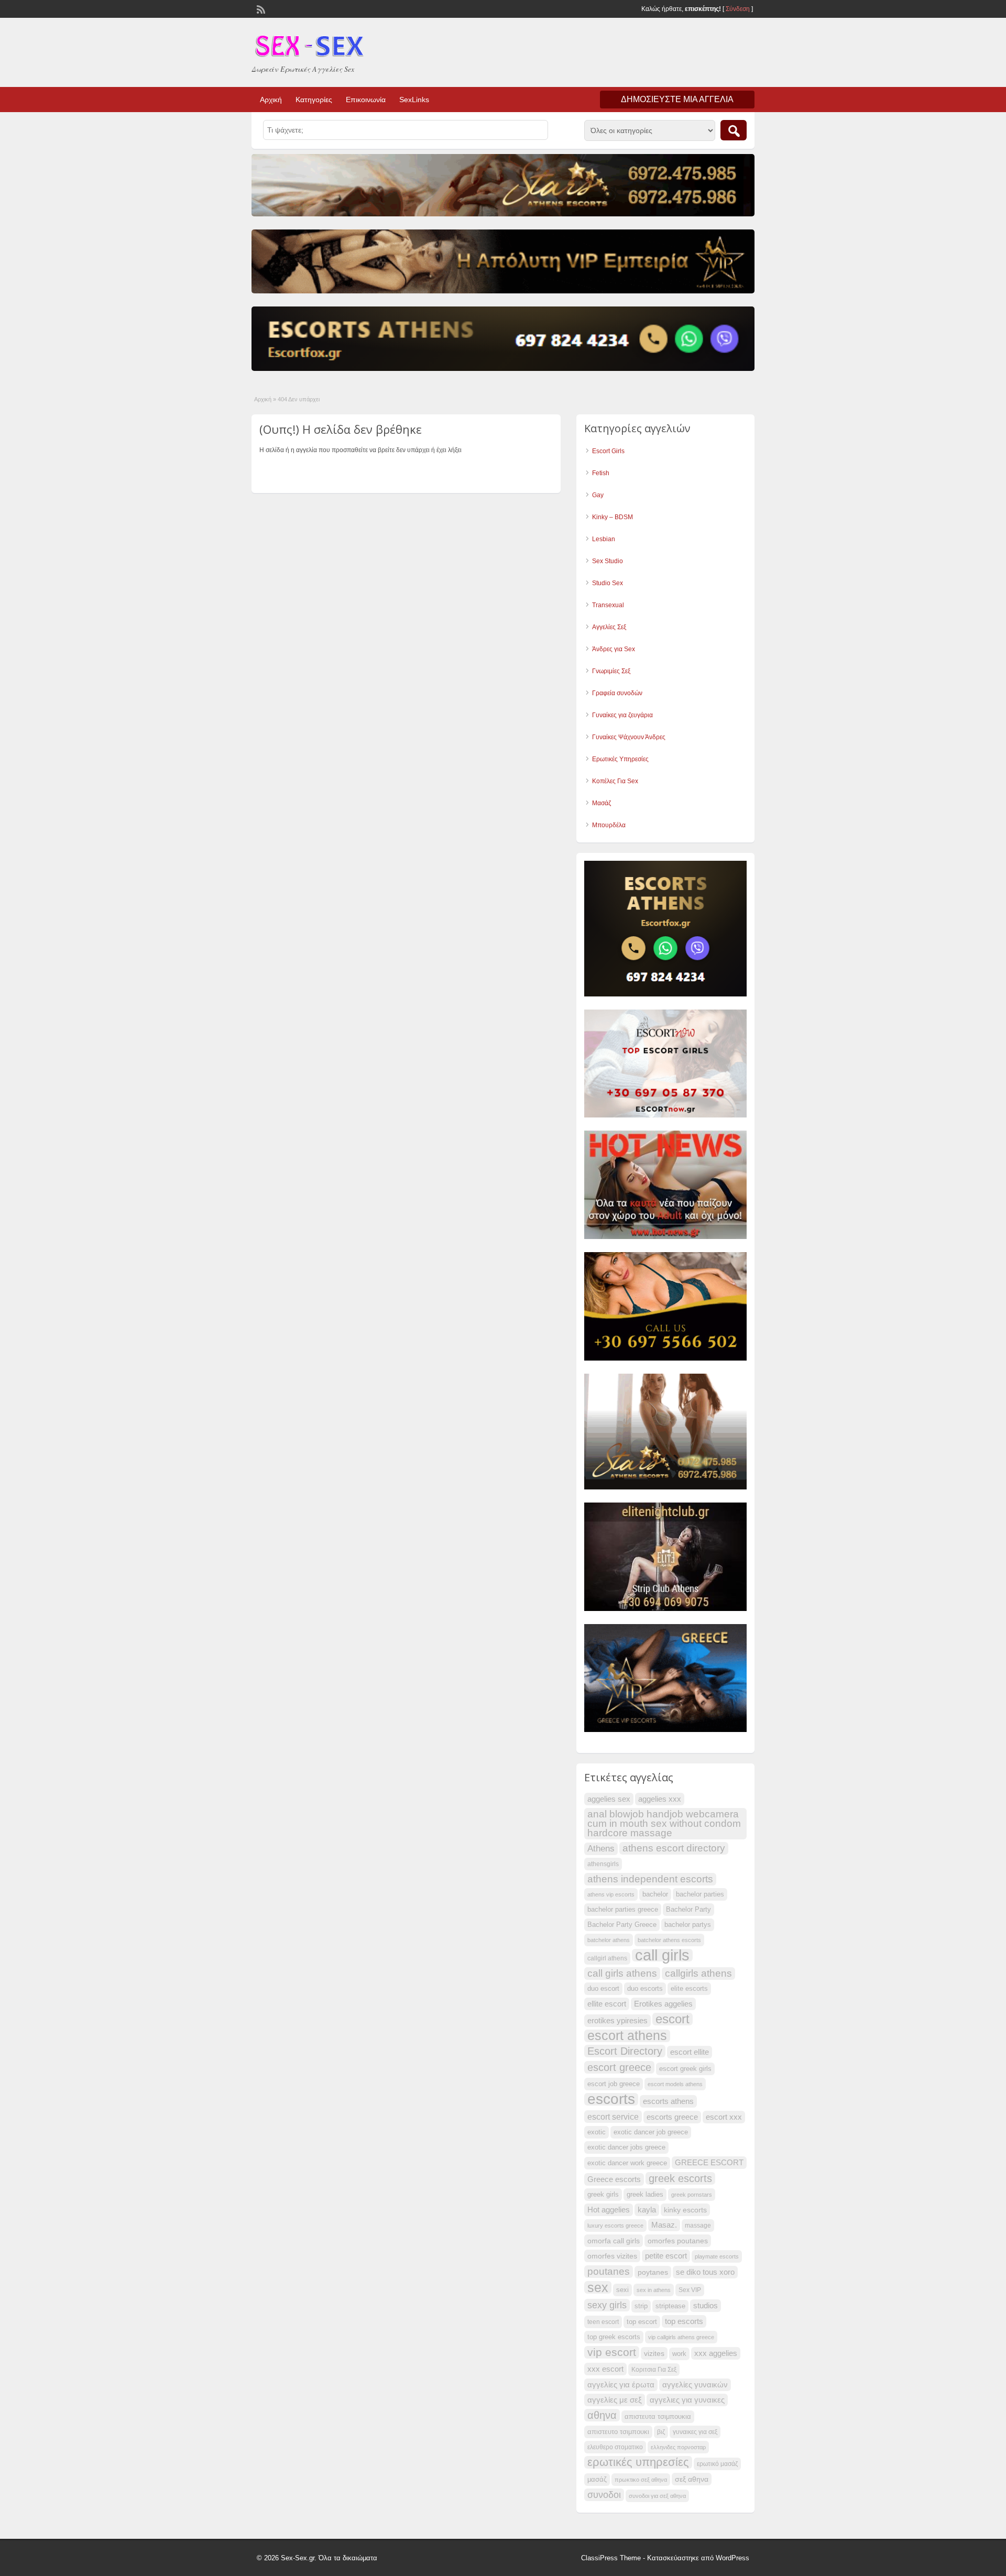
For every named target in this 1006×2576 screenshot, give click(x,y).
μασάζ (597, 2480)
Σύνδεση (738, 9)
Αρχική (271, 100)
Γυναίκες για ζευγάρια (622, 715)
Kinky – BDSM (613, 517)
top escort (642, 2322)
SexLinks (414, 100)
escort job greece (614, 2084)
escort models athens (675, 2084)
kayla (647, 2210)
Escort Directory (625, 2051)
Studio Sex (608, 583)
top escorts (684, 2321)
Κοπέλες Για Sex (615, 781)
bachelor (655, 1894)
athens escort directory (674, 1848)
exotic (597, 2132)
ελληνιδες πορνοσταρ (678, 2447)
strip (641, 2306)
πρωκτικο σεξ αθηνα (641, 2480)
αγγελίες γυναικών (695, 2385)
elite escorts (689, 1989)
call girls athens (622, 1973)
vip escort (612, 2352)
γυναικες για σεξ (695, 2432)
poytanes (653, 2272)
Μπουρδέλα (609, 825)
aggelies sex (609, 1799)
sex (598, 2287)
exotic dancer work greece (627, 2163)
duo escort (603, 1989)
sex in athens (654, 2290)
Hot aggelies (609, 2210)
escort (673, 2019)
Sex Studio (608, 561)
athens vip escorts (611, 1894)
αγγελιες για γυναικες (687, 2400)
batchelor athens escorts (669, 1940)
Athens (601, 1849)
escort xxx (724, 2117)
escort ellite (690, 2052)
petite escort (666, 2256)
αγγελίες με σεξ (615, 2400)
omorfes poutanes (678, 2241)
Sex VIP (690, 2290)
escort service (613, 2117)
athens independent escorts (650, 1879)
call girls (662, 1955)
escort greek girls (685, 2069)
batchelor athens (609, 1940)
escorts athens (668, 2101)
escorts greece (672, 2117)
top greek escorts (614, 2337)
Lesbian (604, 539)
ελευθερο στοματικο (615, 2447)
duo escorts (645, 1989)
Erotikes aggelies (663, 2004)
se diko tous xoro (705, 2272)
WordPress (732, 2558)
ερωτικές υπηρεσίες (638, 2462)
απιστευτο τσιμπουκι (618, 2432)
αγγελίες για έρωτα (621, 2385)
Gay (598, 495)
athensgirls (603, 1864)
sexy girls (607, 2305)
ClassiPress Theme (611, 2558)
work (679, 2354)
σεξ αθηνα (692, 2479)
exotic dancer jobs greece (626, 2147)
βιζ (661, 2432)
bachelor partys (688, 1925)
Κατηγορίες (314, 100)
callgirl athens (607, 1958)
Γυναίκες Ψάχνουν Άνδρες (629, 737)
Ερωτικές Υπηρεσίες (620, 759)
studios (706, 2306)
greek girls (603, 2195)
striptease (670, 2306)
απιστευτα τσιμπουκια (658, 2417)
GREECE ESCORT (709, 2163)
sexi (622, 2290)
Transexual (608, 605)
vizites (654, 2353)
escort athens (627, 2036)
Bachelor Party (688, 1910)
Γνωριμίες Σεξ (611, 671)
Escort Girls (608, 451)
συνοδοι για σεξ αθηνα (657, 2496)
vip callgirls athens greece (681, 2337)
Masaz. (664, 2225)
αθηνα (602, 2415)
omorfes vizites (612, 2256)
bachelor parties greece (623, 1910)
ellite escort (607, 2004)
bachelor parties (700, 1894)
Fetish (601, 473)
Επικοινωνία (366, 100)
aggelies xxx (660, 1799)
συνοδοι (604, 2495)
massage (698, 2226)
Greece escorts (614, 2179)
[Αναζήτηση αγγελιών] (734, 130)
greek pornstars (692, 2195)
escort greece (619, 2067)
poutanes (609, 2271)
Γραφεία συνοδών (617, 693)
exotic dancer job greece (651, 2132)
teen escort (603, 2322)
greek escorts (680, 2178)
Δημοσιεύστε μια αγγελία (677, 99)
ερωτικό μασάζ (717, 2464)
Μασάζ (602, 803)
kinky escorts (685, 2210)
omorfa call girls (614, 2241)
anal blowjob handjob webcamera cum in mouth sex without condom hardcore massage (664, 1823)
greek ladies (645, 2195)
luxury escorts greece (615, 2226)
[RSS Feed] (260, 8)
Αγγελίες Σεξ (609, 627)
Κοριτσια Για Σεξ (654, 2370)
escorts (611, 2099)
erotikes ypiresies (617, 2021)
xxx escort (605, 2369)
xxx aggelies (716, 2353)
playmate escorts (717, 2256)
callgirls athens (698, 1973)
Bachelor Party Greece (622, 1925)
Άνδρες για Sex (614, 649)
